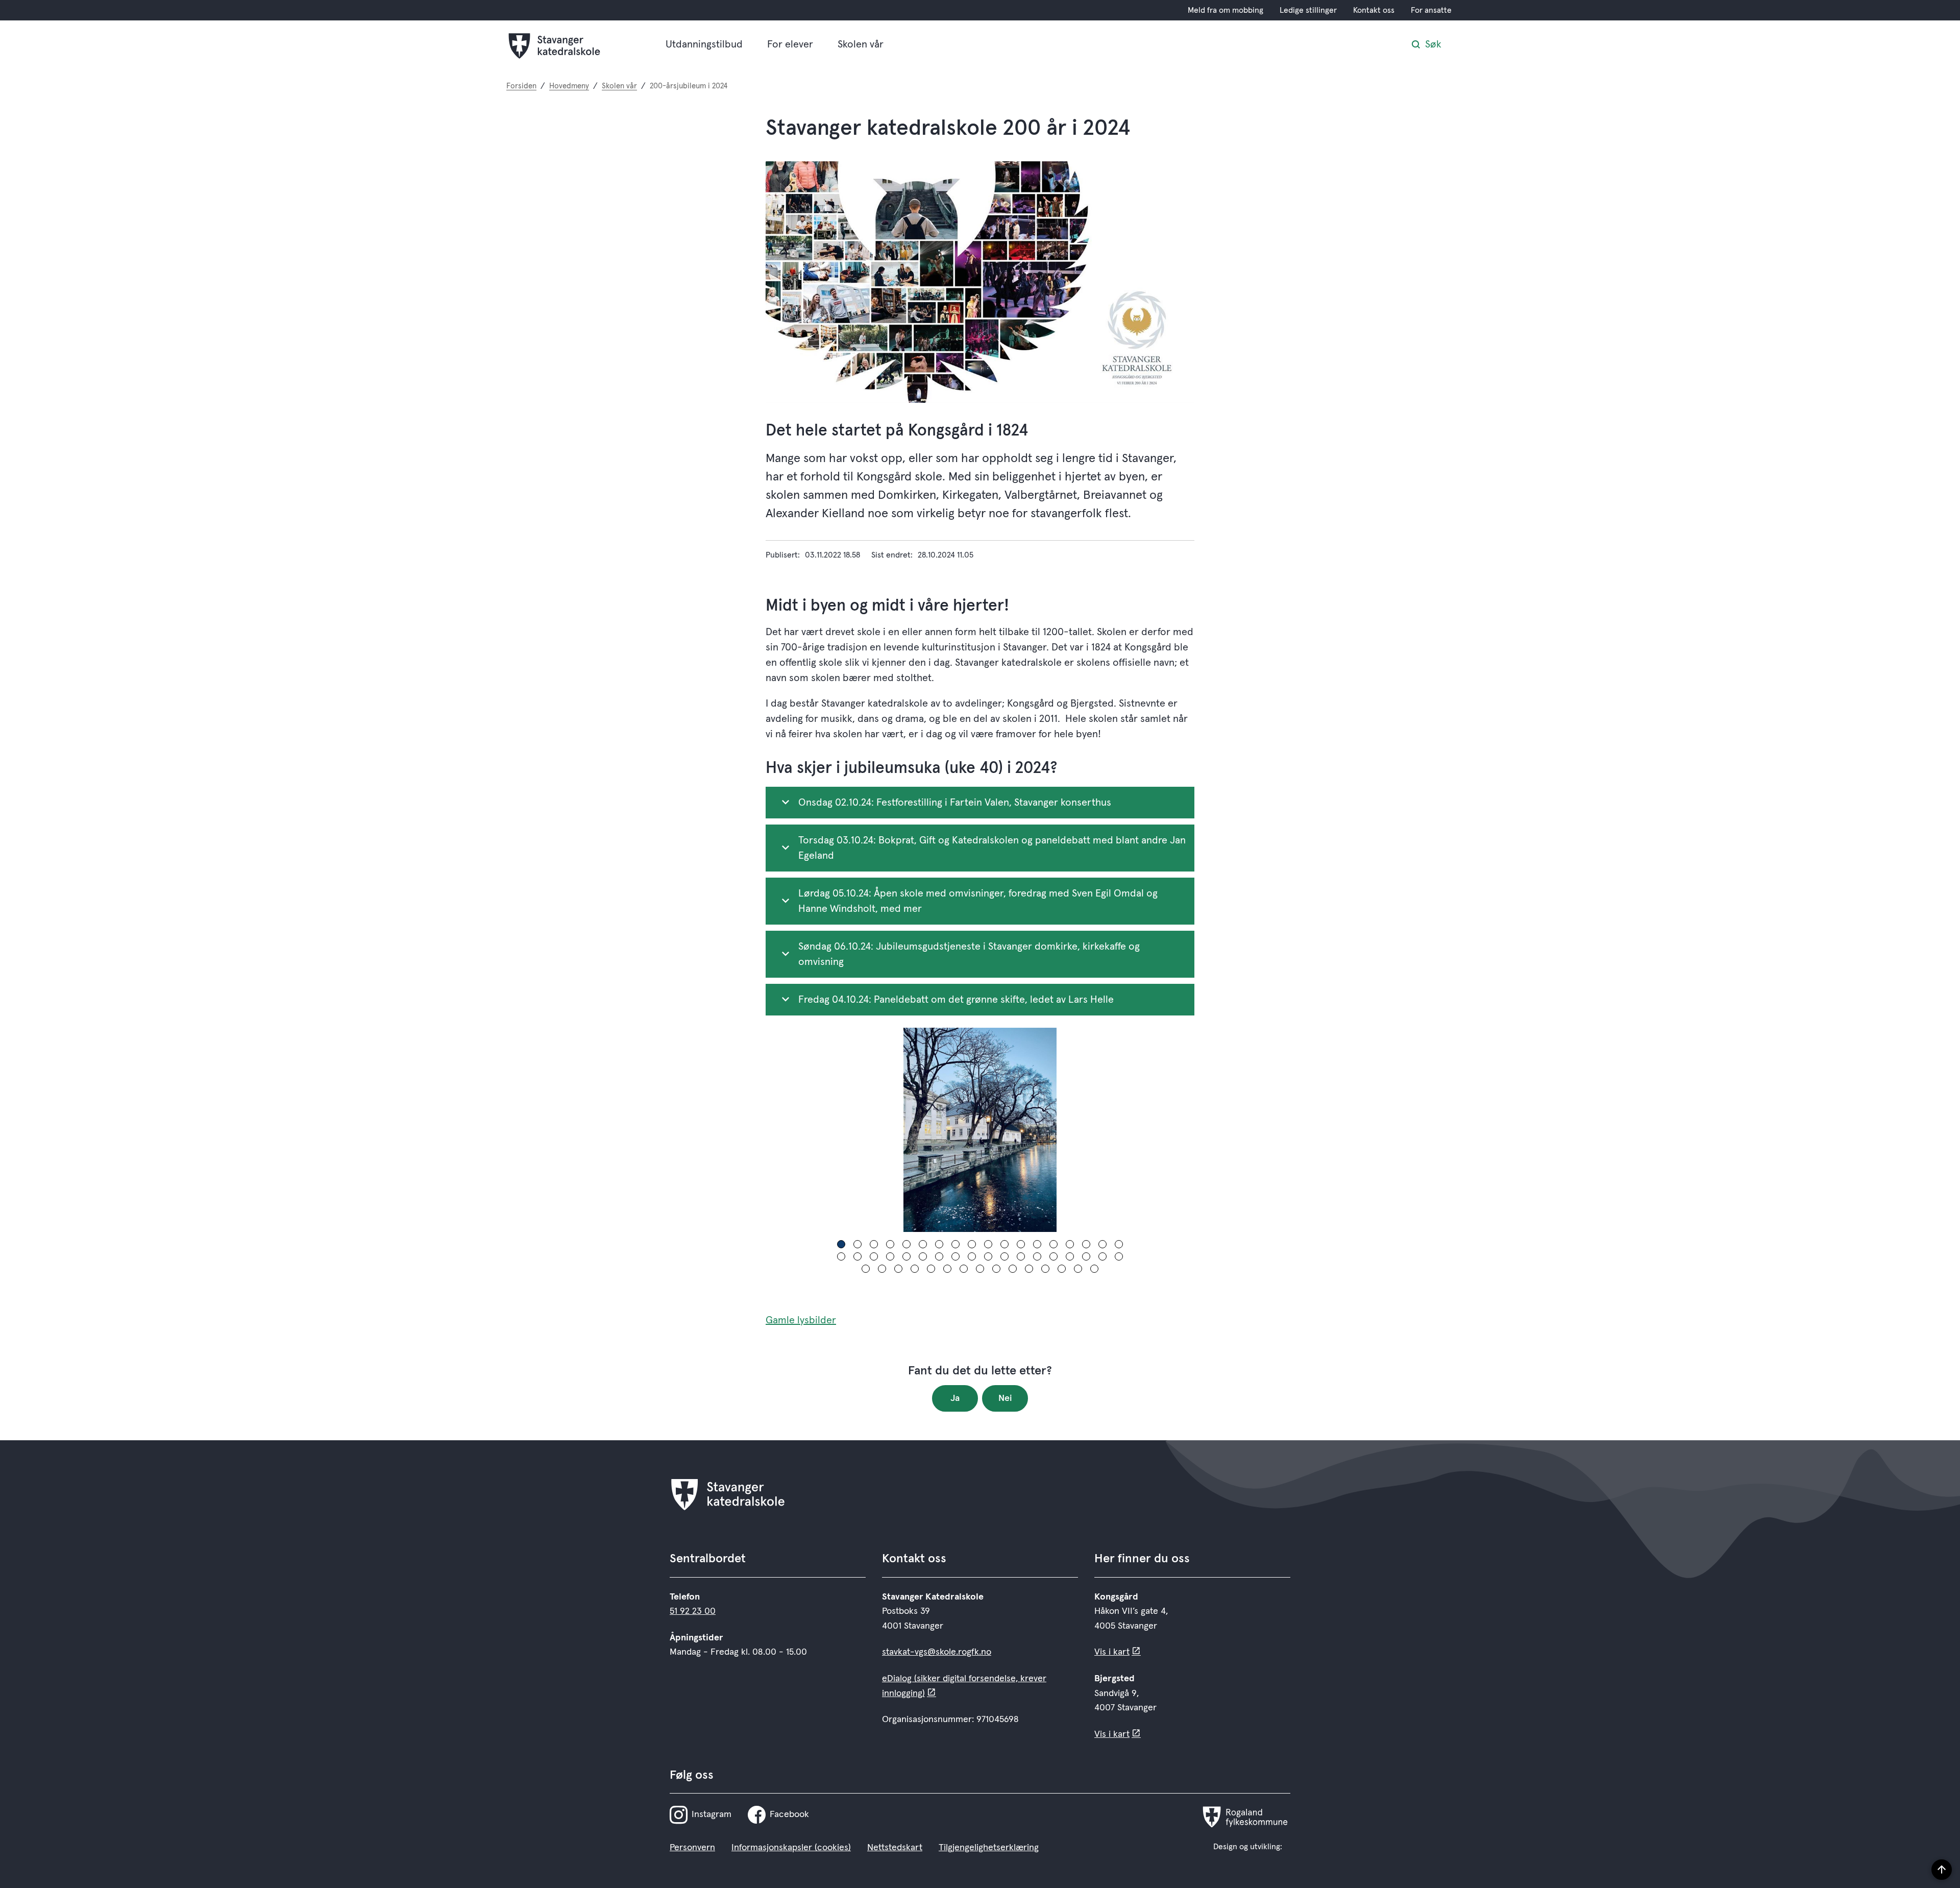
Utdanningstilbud (704, 44)
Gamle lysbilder (801, 1320)
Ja (955, 1398)
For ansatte (1431, 10)
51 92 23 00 (693, 1611)
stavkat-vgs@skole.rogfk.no (937, 1652)
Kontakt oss (1374, 10)
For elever (790, 44)
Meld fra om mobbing (1226, 10)
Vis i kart (1112, 1652)
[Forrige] (778, 1130)
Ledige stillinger (1308, 10)
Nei (1005, 1398)
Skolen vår (861, 44)
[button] (841, 1244)
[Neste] (1182, 1130)
